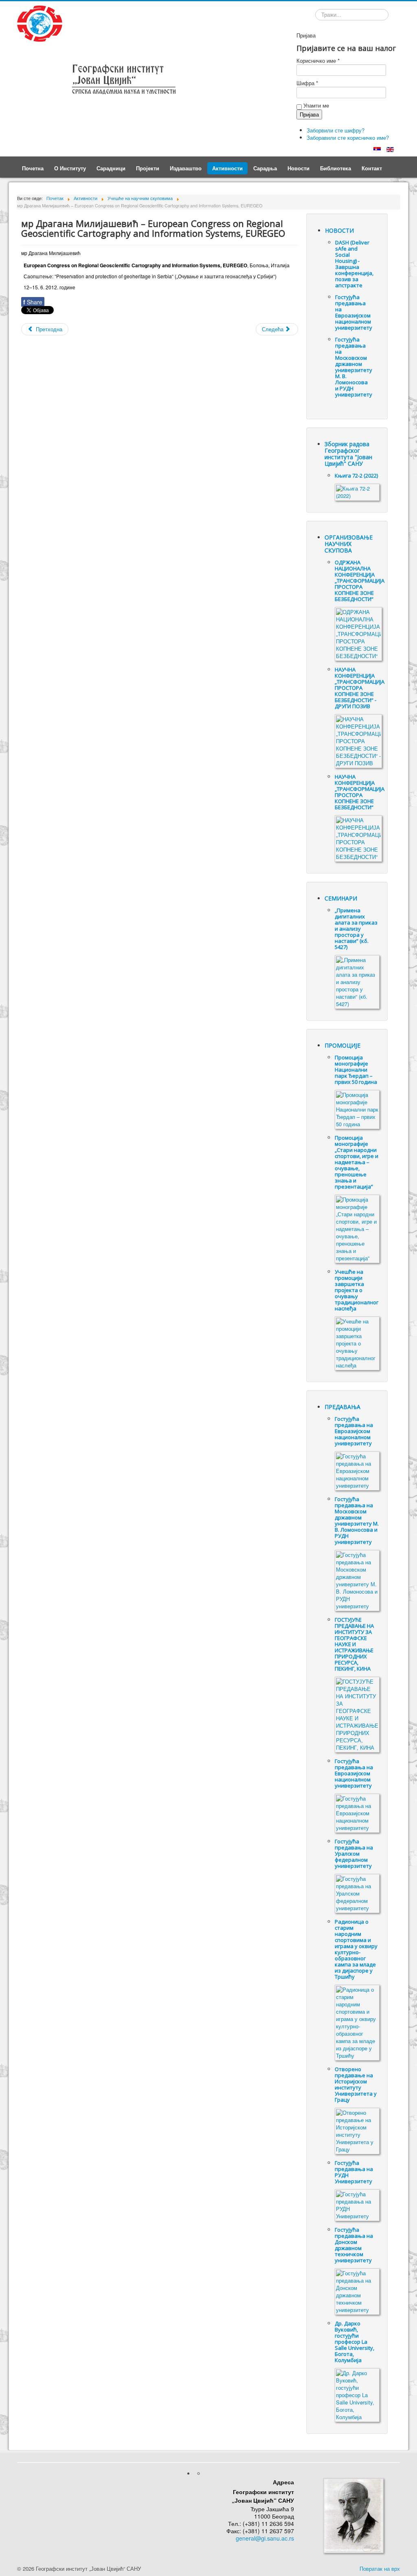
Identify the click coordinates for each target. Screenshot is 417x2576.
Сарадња (265, 168)
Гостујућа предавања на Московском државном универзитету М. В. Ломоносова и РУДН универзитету (354, 367)
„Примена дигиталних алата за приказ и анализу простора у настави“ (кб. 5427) (356, 929)
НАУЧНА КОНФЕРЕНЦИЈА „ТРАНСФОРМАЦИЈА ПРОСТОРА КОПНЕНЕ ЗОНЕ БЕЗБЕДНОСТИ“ (360, 792)
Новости (298, 168)
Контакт (372, 168)
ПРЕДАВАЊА (342, 1407)
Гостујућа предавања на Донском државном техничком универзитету (354, 2245)
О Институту (70, 168)
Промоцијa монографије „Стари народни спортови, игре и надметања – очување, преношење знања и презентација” (357, 1162)
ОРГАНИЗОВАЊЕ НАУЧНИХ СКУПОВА (349, 544)
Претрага (315, 16)
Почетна (33, 168)
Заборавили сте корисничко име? (348, 138)
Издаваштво (186, 168)
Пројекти (148, 168)
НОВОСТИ (339, 230)
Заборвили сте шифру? (336, 130)
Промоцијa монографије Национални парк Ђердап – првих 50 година (356, 1070)
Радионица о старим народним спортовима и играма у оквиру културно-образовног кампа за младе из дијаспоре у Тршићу (356, 1949)
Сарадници (111, 168)
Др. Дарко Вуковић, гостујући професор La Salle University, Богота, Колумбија (354, 2342)
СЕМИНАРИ (341, 898)
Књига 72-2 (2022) (356, 476)
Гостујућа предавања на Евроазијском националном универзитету (354, 312)
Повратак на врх (380, 2568)
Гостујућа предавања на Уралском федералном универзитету (354, 1854)
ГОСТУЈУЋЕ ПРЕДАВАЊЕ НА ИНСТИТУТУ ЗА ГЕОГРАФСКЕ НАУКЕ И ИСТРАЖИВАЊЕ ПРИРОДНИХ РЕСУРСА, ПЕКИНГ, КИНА (354, 1644)
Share (33, 302)
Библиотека (336, 168)
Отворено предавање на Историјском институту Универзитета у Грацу (356, 2084)
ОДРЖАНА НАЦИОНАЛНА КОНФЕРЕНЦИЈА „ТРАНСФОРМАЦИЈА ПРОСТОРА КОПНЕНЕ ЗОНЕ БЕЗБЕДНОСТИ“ (360, 581)
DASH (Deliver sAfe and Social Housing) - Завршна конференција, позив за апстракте (354, 264)
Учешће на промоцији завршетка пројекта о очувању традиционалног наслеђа (357, 1290)
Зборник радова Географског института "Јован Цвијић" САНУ (348, 454)
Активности (227, 168)
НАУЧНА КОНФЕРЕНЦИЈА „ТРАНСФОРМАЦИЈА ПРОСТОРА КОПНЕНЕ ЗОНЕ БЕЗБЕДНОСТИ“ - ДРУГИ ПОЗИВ (360, 688)
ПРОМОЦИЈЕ (342, 1045)
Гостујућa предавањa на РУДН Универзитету (354, 2172)
